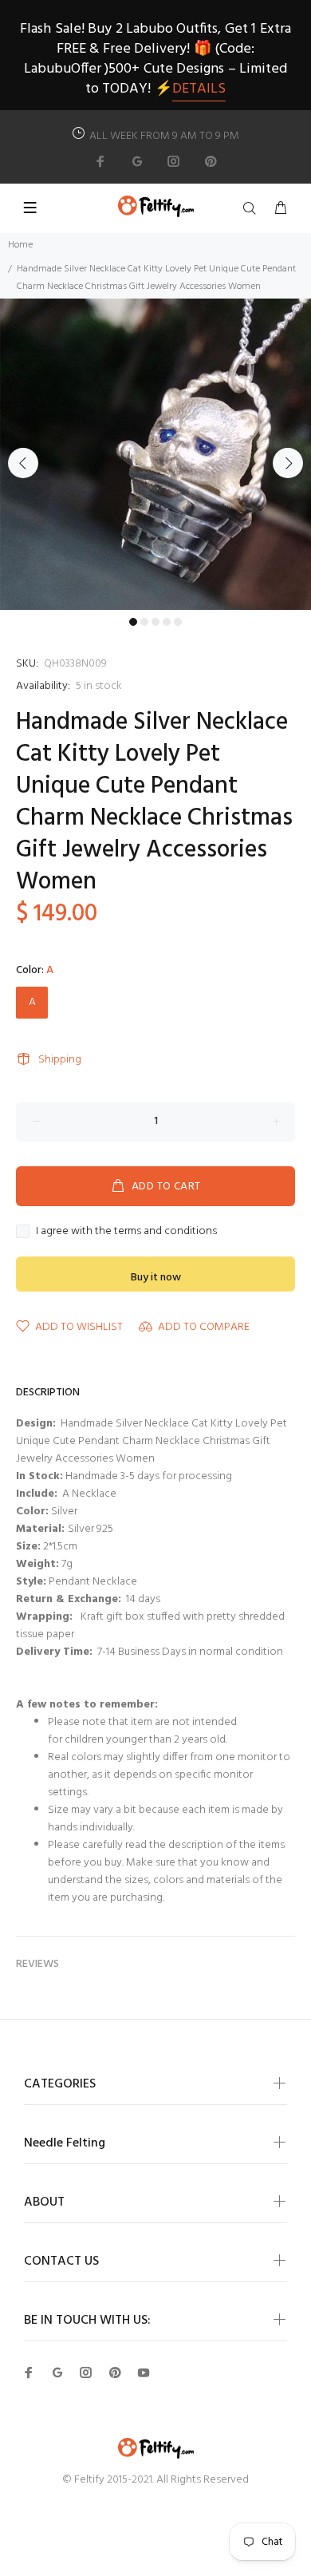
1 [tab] (133, 622)
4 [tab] (167, 622)
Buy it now (156, 1278)
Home (20, 245)
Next (288, 463)
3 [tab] (155, 622)
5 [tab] (178, 622)
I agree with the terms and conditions (126, 1232)
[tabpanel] (155, 454)
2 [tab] (144, 622)
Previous (23, 463)
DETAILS (199, 89)
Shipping (60, 1060)
